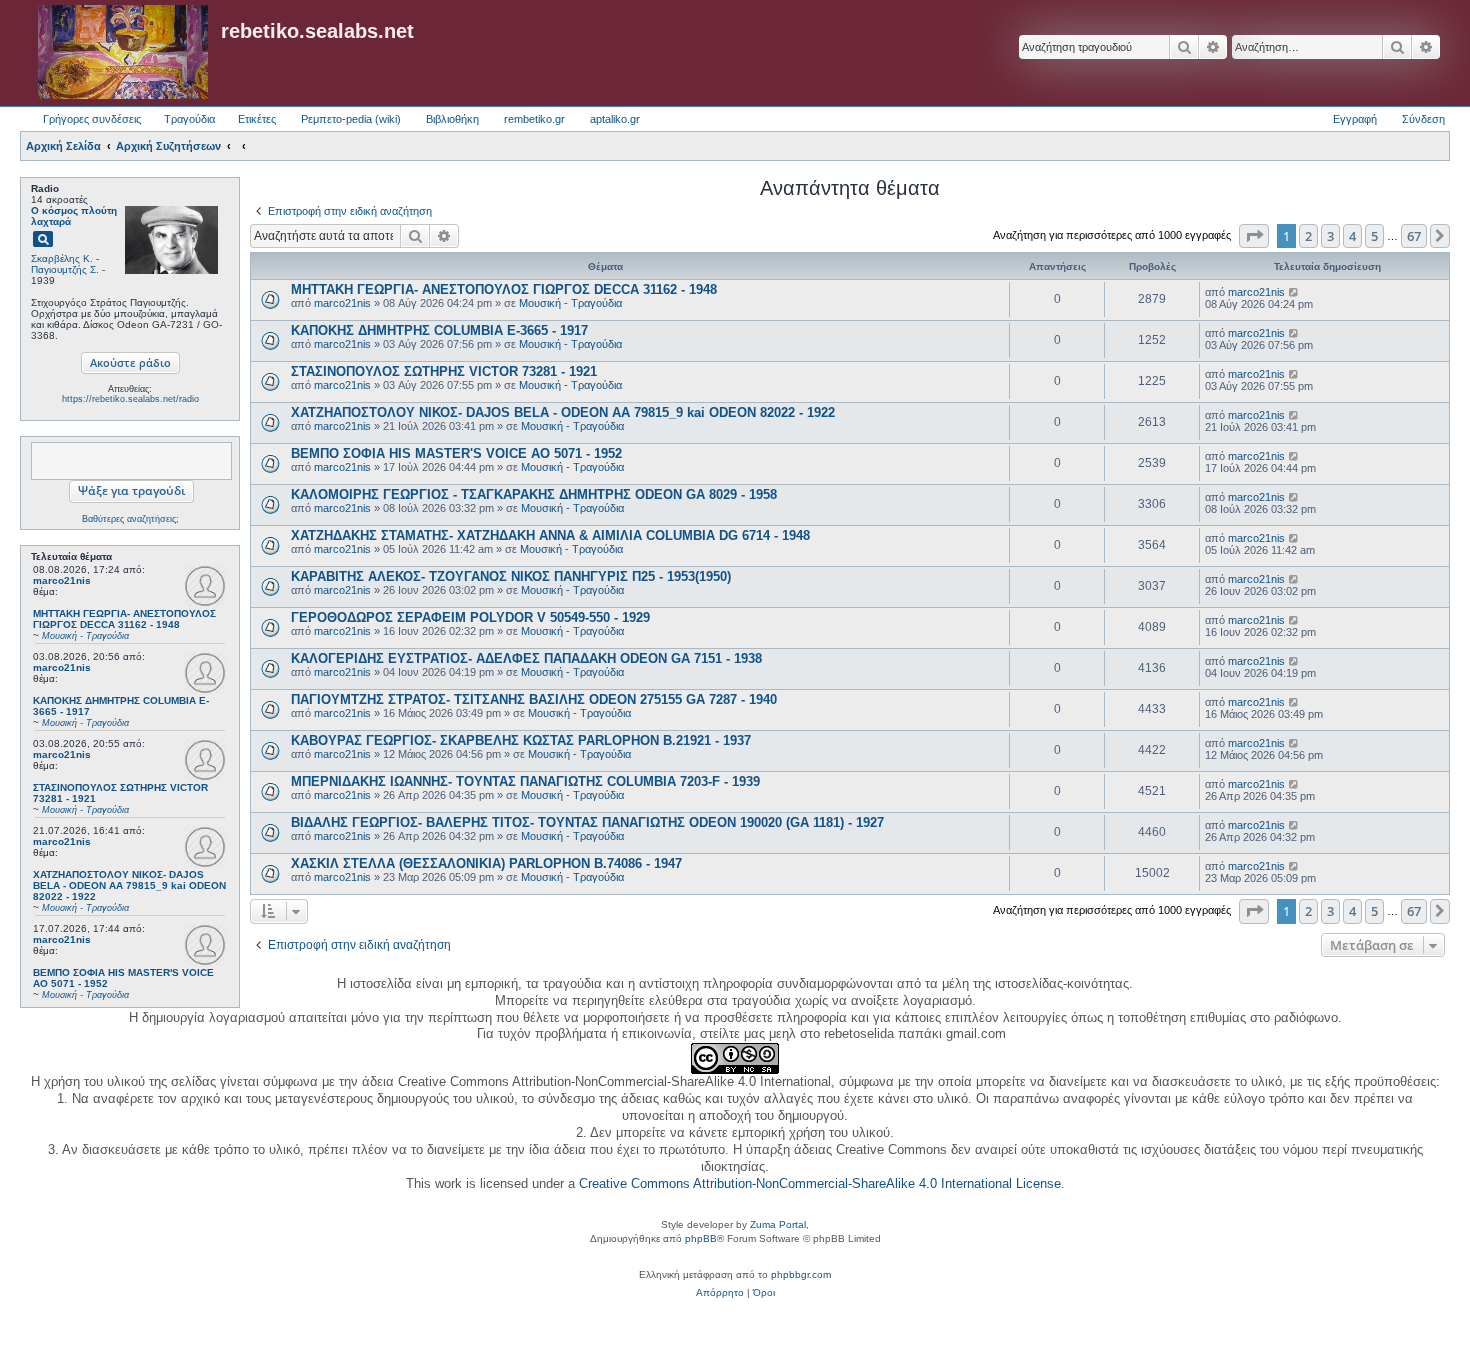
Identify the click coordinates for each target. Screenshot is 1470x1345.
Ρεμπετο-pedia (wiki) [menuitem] (351, 119)
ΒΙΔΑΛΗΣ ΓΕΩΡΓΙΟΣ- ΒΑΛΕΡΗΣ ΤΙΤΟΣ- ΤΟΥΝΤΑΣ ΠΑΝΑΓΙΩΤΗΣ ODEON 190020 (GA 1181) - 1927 (587, 822)
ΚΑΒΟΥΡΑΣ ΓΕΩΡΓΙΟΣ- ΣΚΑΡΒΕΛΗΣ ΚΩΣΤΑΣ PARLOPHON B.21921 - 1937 (521, 740)
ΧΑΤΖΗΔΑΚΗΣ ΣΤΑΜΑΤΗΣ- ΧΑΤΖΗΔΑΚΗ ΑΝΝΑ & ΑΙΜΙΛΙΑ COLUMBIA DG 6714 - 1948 (550, 535)
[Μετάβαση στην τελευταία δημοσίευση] (1294, 292)
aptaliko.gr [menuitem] (615, 119)
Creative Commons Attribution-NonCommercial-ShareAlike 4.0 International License (820, 1183)
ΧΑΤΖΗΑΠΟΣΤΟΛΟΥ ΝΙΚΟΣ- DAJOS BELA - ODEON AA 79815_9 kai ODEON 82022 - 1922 (563, 412)
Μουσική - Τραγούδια (570, 303)
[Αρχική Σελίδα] (123, 53)
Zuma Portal (778, 1224)
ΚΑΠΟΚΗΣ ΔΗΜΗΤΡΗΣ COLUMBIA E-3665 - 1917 (439, 330)
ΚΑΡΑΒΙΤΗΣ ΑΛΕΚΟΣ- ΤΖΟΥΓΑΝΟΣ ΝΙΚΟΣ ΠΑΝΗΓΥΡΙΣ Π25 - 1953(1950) (511, 576)
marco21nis (62, 580)
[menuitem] (720, 1293)
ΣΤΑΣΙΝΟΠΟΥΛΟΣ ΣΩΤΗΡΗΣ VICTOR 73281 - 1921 (444, 371)
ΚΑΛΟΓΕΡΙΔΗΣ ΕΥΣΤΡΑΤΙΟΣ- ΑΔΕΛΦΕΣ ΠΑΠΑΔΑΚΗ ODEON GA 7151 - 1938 (526, 658)
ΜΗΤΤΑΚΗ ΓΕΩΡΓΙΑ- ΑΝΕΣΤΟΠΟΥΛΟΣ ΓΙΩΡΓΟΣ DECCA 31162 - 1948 (504, 289)
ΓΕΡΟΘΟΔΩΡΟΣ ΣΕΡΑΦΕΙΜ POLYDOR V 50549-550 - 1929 (470, 617)
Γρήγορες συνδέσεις (92, 119)
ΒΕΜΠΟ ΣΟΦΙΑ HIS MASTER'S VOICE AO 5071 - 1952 (456, 453)
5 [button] (1374, 236)
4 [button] (1352, 236)
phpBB (701, 1238)
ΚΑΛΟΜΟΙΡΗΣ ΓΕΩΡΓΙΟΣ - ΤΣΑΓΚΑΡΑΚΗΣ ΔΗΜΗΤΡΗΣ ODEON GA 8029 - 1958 (534, 494)
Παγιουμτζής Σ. (65, 269)
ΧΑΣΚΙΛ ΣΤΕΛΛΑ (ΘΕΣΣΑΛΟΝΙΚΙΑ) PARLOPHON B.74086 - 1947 (486, 863)
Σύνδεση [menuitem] (1423, 119)
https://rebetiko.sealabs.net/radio (130, 399)
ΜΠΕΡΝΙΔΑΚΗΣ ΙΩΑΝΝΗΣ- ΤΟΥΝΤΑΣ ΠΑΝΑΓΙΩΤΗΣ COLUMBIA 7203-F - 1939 (525, 781)
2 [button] (1308, 236)
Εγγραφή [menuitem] (1355, 119)
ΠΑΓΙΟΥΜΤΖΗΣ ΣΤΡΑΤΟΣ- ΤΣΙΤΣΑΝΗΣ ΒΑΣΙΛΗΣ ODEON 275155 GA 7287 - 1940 (534, 699)
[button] (1254, 236)
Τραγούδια (189, 119)
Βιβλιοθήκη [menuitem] (452, 119)
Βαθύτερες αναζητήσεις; (130, 519)
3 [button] (1330, 236)
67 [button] (1414, 236)
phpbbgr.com (801, 1274)
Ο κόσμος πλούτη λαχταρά (74, 216)
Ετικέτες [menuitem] (257, 119)
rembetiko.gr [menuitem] (534, 119)
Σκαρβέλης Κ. (62, 258)
